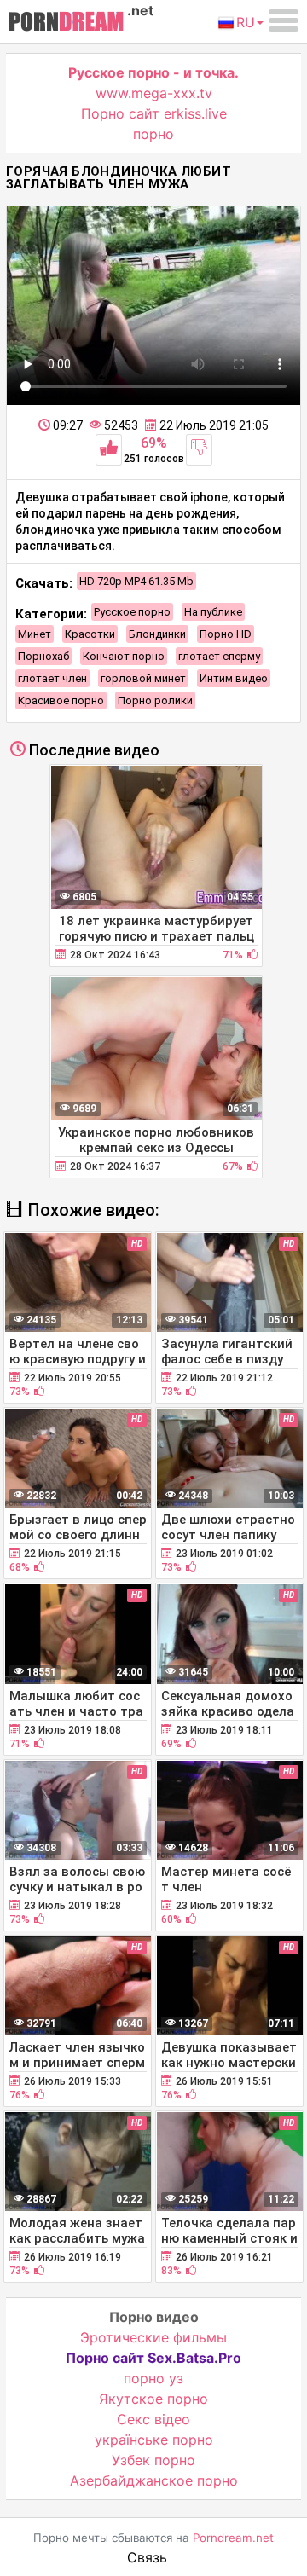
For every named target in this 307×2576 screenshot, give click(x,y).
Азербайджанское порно (154, 2480)
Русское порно (132, 612)
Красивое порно (61, 700)
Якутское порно (153, 2399)
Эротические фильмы (153, 2337)
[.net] (66, 24)
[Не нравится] (199, 450)
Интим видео (234, 678)
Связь (147, 2557)
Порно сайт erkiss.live (154, 113)
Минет (35, 634)
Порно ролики (155, 700)
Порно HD (226, 634)
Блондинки (157, 634)
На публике (213, 612)
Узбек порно (153, 2460)
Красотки (90, 634)
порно (153, 134)
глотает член (52, 678)
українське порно (154, 2440)
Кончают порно (124, 656)
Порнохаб (43, 656)
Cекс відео (153, 2419)
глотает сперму (219, 656)
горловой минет (143, 678)
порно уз (153, 2378)
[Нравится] (109, 450)
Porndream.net (233, 2538)
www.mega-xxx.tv (154, 93)
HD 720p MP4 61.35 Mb (136, 581)
